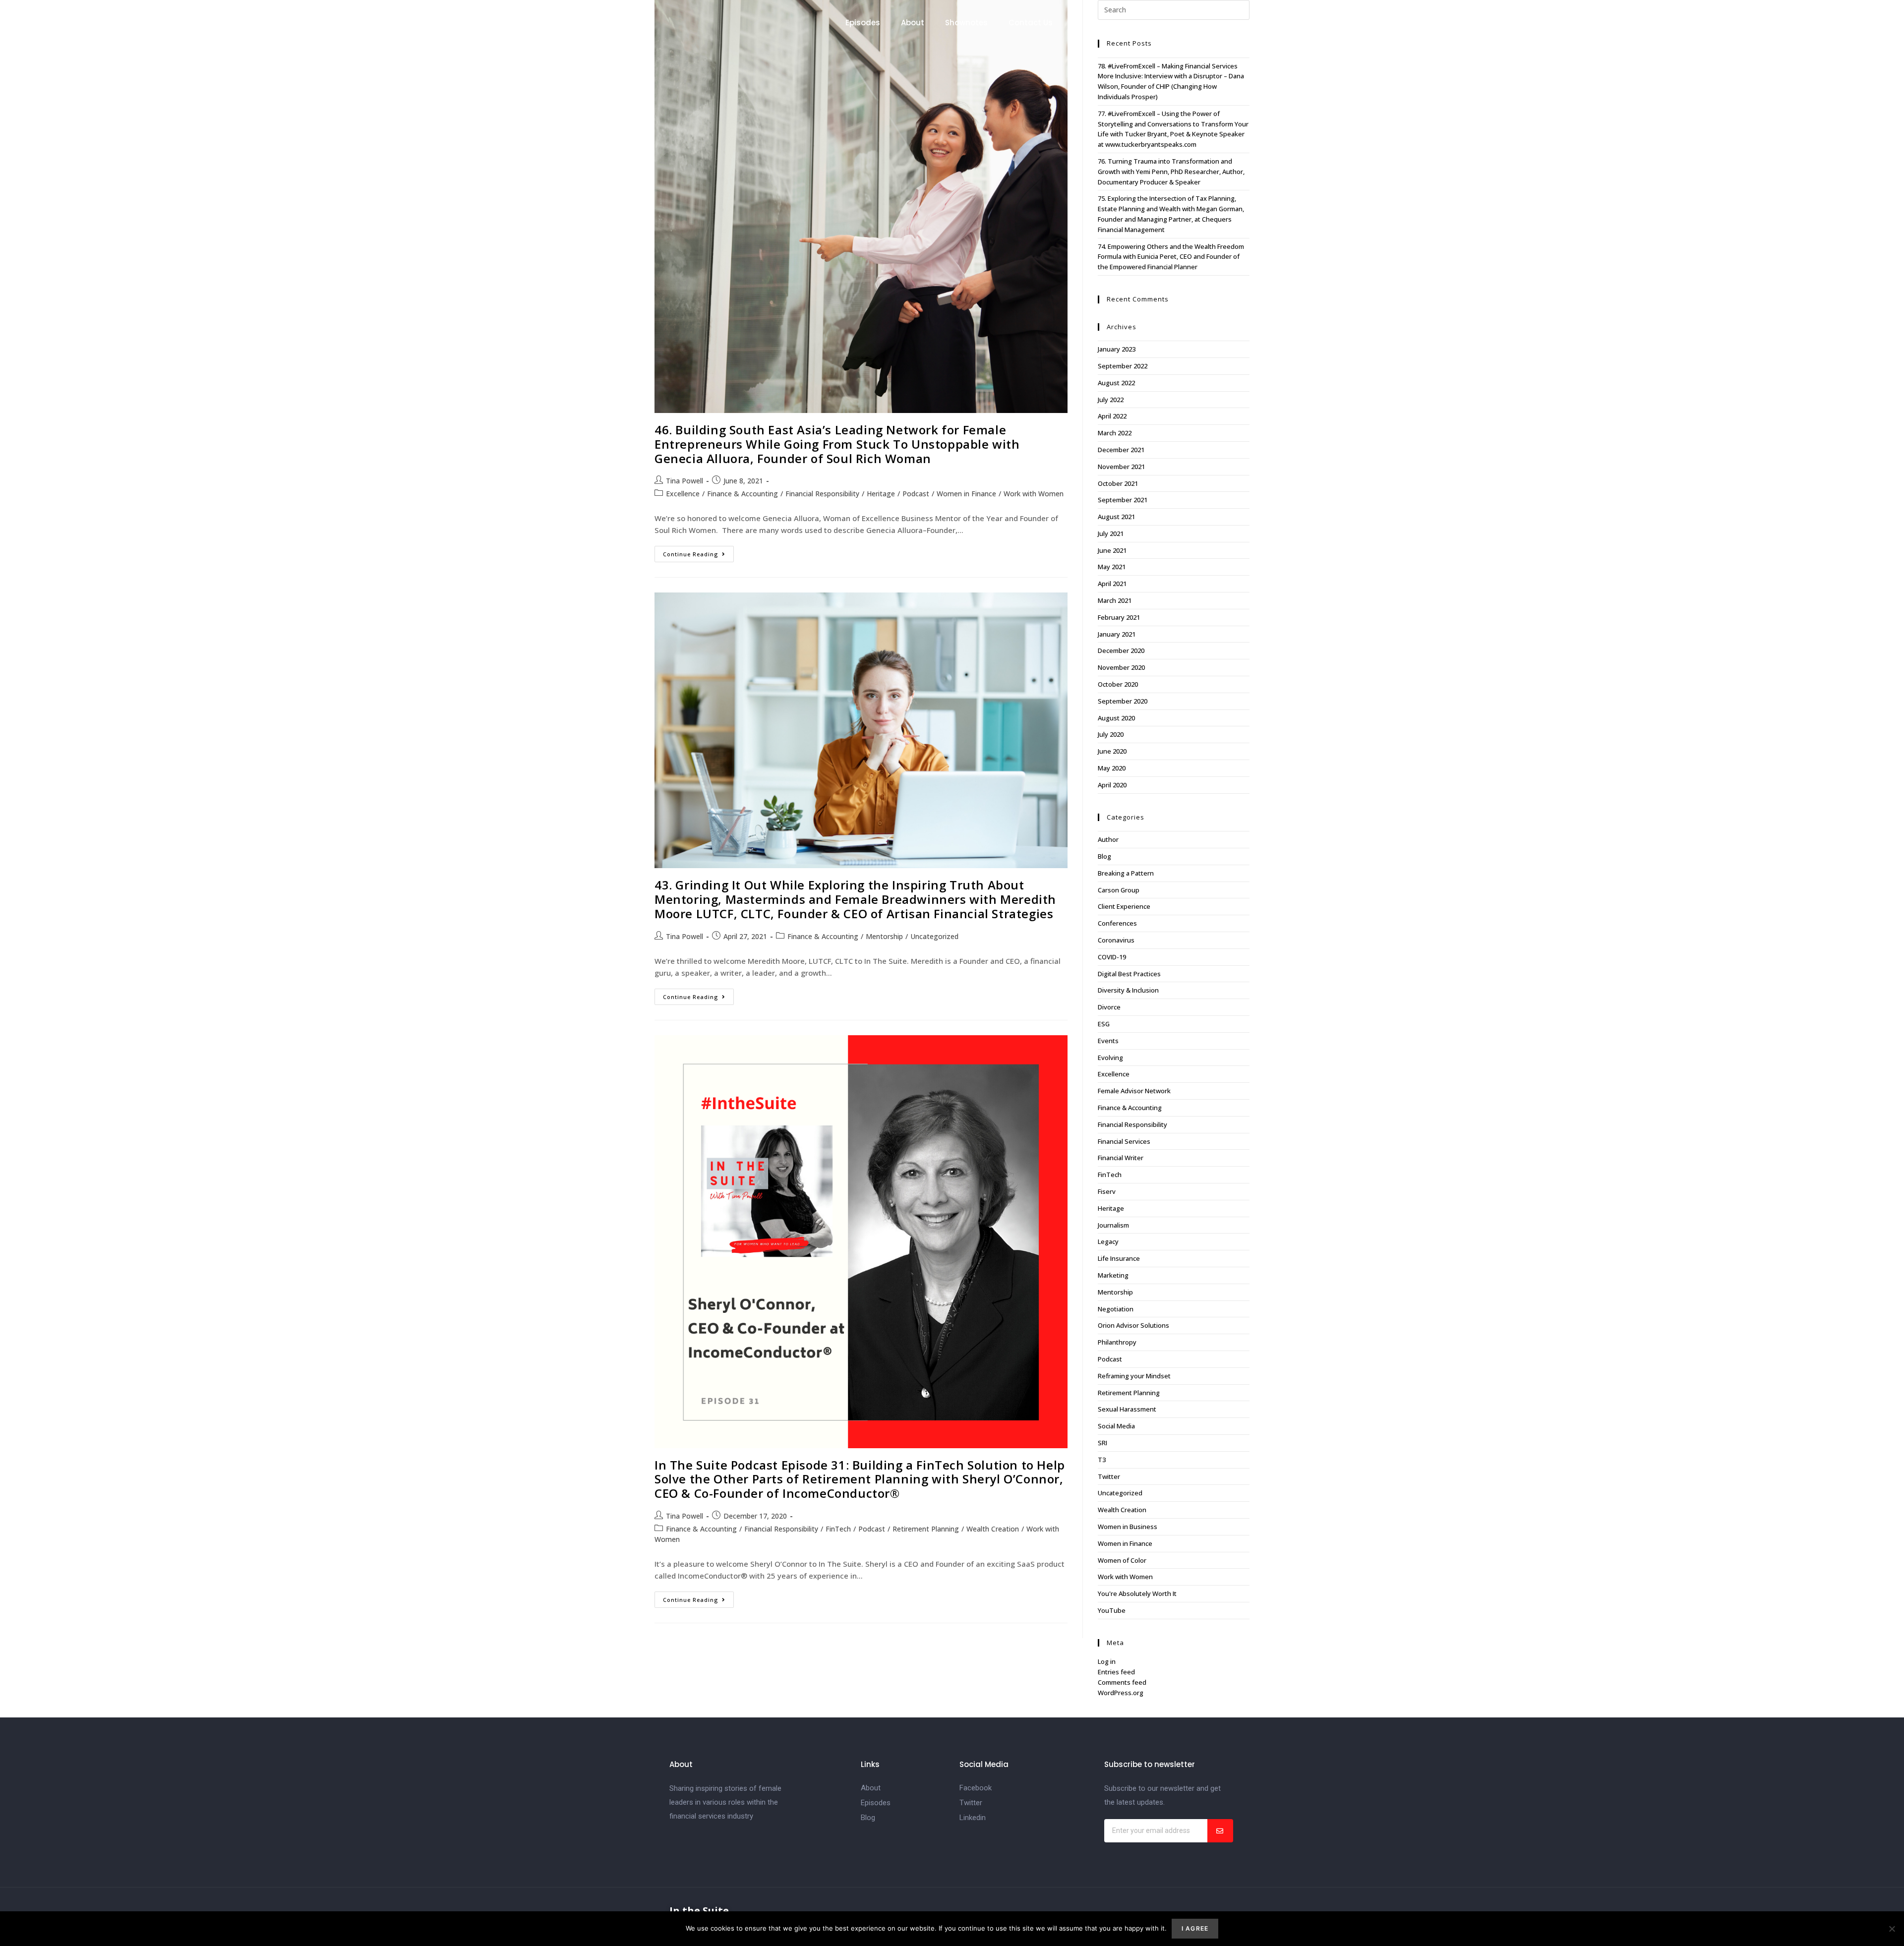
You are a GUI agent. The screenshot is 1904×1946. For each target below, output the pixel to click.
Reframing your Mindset (1134, 1376)
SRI (1102, 1443)
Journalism (1113, 1225)
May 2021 (1112, 567)
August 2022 (1116, 383)
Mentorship (884, 936)
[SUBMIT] (1220, 1831)
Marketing (1113, 1275)
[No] (1892, 1929)
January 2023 (1117, 349)
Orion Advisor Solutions (1133, 1325)
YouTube (1112, 1610)
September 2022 (1123, 366)
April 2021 (1112, 584)
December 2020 (1121, 650)
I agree (1195, 1928)
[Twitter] (1846, 23)
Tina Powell (684, 481)
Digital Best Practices (1129, 974)
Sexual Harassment (1127, 1409)
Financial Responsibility (822, 494)
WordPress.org (1121, 1693)
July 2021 (1111, 533)
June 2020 (1112, 751)
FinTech (838, 1529)
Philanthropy (1117, 1342)
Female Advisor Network (1134, 1091)
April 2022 (1112, 416)
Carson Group (1119, 890)
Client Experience (1124, 906)
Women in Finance (966, 494)
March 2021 (1115, 600)
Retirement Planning (926, 1529)
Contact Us (1031, 23)
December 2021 (1121, 450)
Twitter (1109, 1476)
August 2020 (1116, 718)
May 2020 (1112, 768)
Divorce (1109, 1007)
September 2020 (1123, 701)
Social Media (1116, 1426)
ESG (1104, 1024)
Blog (1104, 856)
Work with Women (1034, 494)
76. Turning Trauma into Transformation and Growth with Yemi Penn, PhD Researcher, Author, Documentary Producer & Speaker (1171, 172)
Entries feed (1116, 1672)
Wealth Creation (993, 1529)
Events (1108, 1041)
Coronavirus (1116, 940)
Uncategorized (934, 936)
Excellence (683, 494)
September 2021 (1123, 500)
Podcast (916, 494)
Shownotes (966, 23)
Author (1108, 839)
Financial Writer (1121, 1158)
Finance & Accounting (743, 494)
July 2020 (1111, 734)
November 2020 (1121, 667)
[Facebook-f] (1827, 23)
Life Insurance (1119, 1258)
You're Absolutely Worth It (1137, 1593)
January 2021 (1117, 634)
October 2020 (1118, 684)
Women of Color (1122, 1560)
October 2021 (1118, 483)
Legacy (1108, 1241)
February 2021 (1119, 617)
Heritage (881, 494)
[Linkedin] (1866, 23)
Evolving (1110, 1058)
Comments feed (1122, 1682)
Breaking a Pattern (1126, 873)
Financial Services (1124, 1141)
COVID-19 (1112, 957)
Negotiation (1116, 1309)
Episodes (863, 23)
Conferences (1117, 923)
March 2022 (1115, 433)
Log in (1107, 1661)
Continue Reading (698, 552)
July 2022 (1111, 400)
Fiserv (1107, 1191)
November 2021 (1121, 467)
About (913, 23)
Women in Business (1128, 1527)
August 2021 (1116, 517)
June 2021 (1112, 550)
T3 (1102, 1460)
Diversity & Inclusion (1128, 990)
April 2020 (1112, 785)
